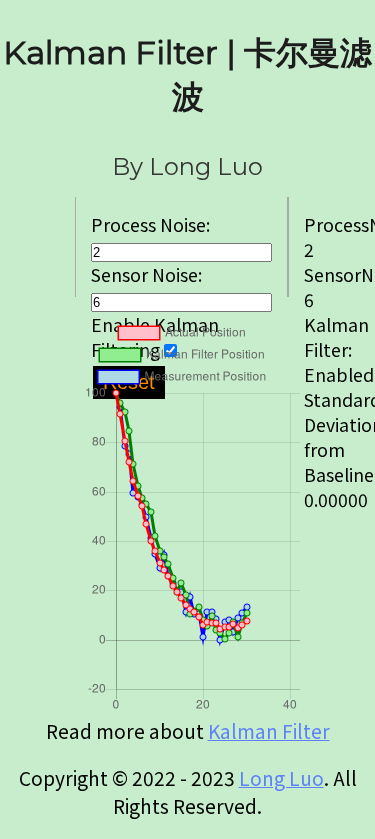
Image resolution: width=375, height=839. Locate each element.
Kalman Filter (269, 731)
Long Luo (281, 778)
